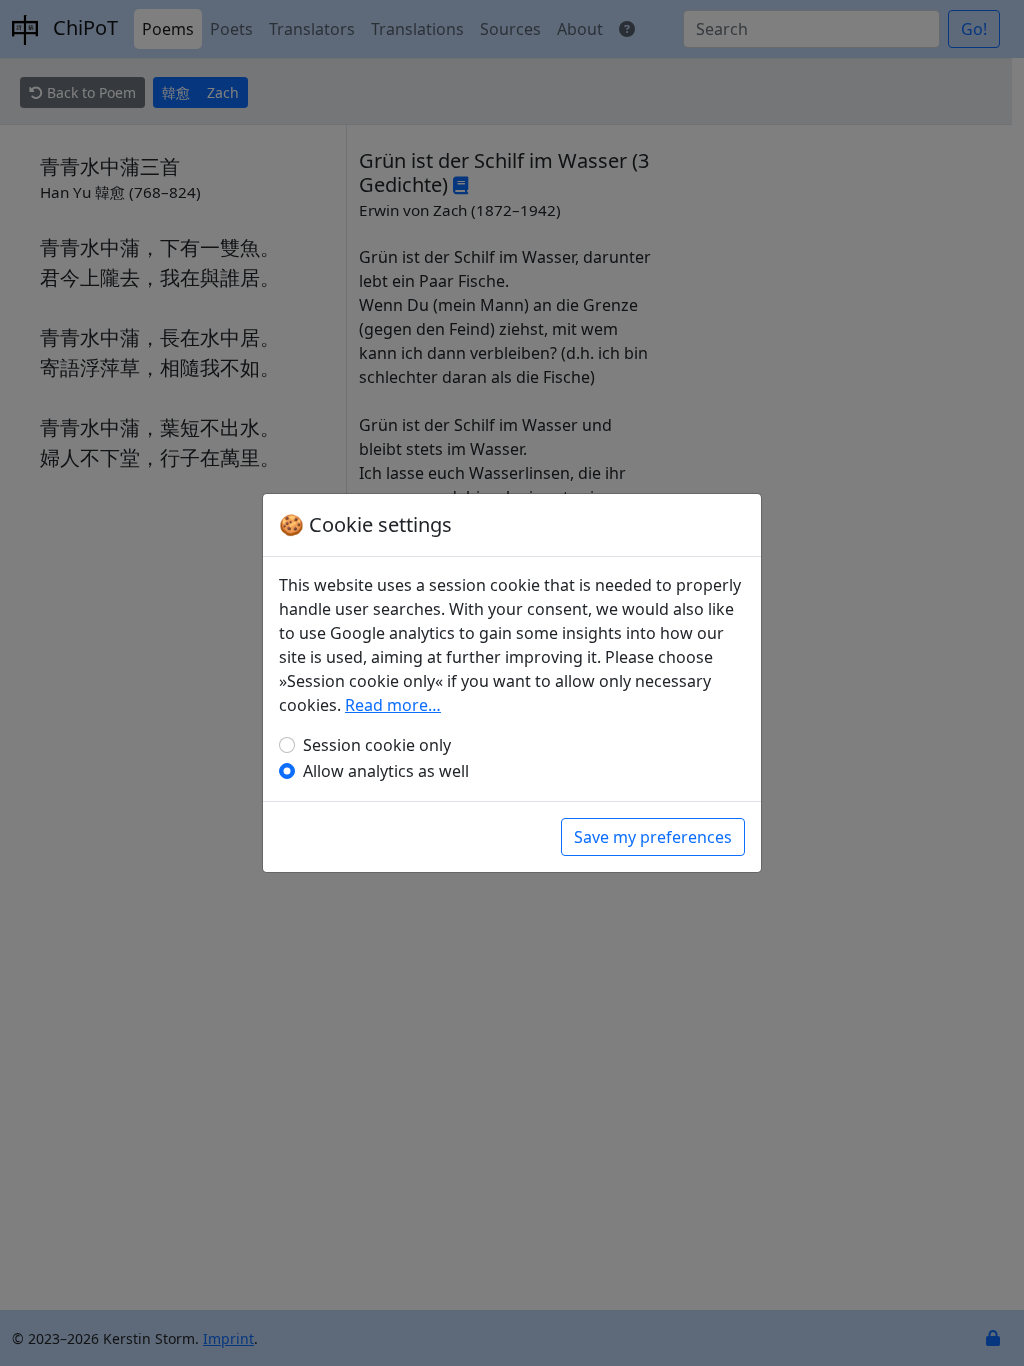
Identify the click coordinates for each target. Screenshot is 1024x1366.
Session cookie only (377, 745)
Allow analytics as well (386, 771)
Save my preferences (653, 837)
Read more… (393, 705)
